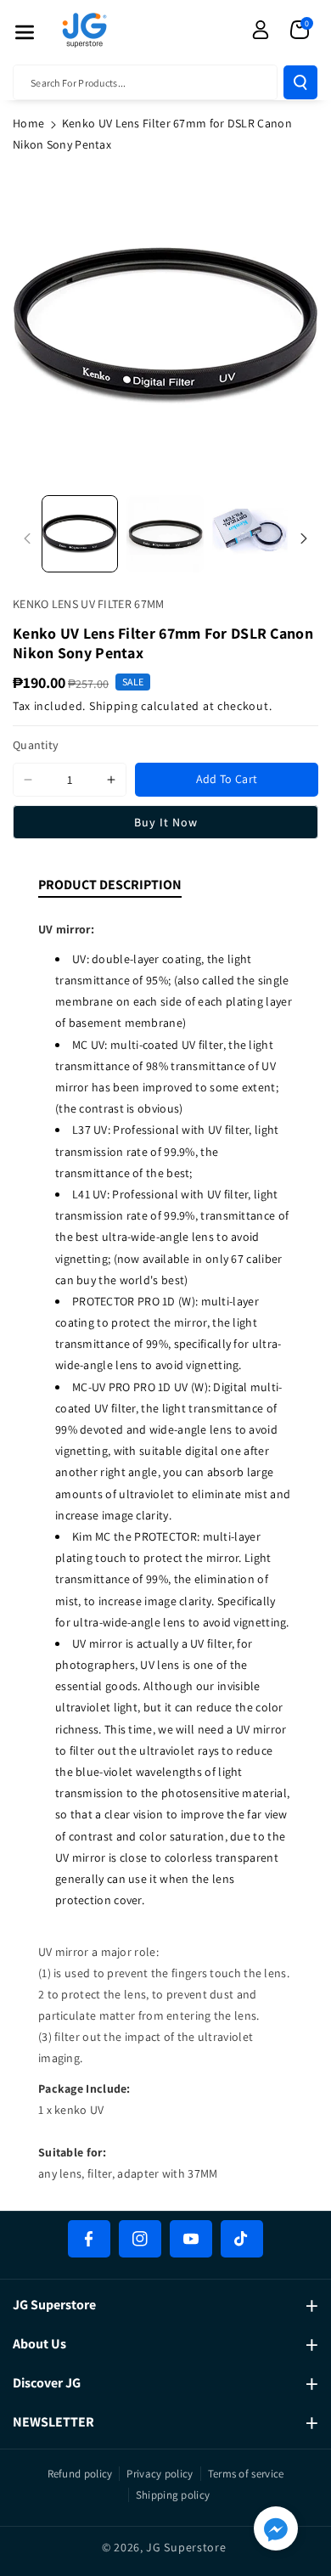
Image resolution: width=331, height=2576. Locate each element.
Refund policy (80, 2474)
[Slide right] (304, 538)
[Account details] (261, 30)
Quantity (36, 745)
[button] (25, 32)
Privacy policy (160, 2474)
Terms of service (246, 2474)
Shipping (114, 706)
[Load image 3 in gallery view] (250, 533)
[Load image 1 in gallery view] (80, 533)
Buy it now (166, 822)
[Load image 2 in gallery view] (165, 533)
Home (28, 123)
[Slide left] (27, 538)
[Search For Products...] (300, 82)
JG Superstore (186, 2547)
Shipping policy (173, 2495)
